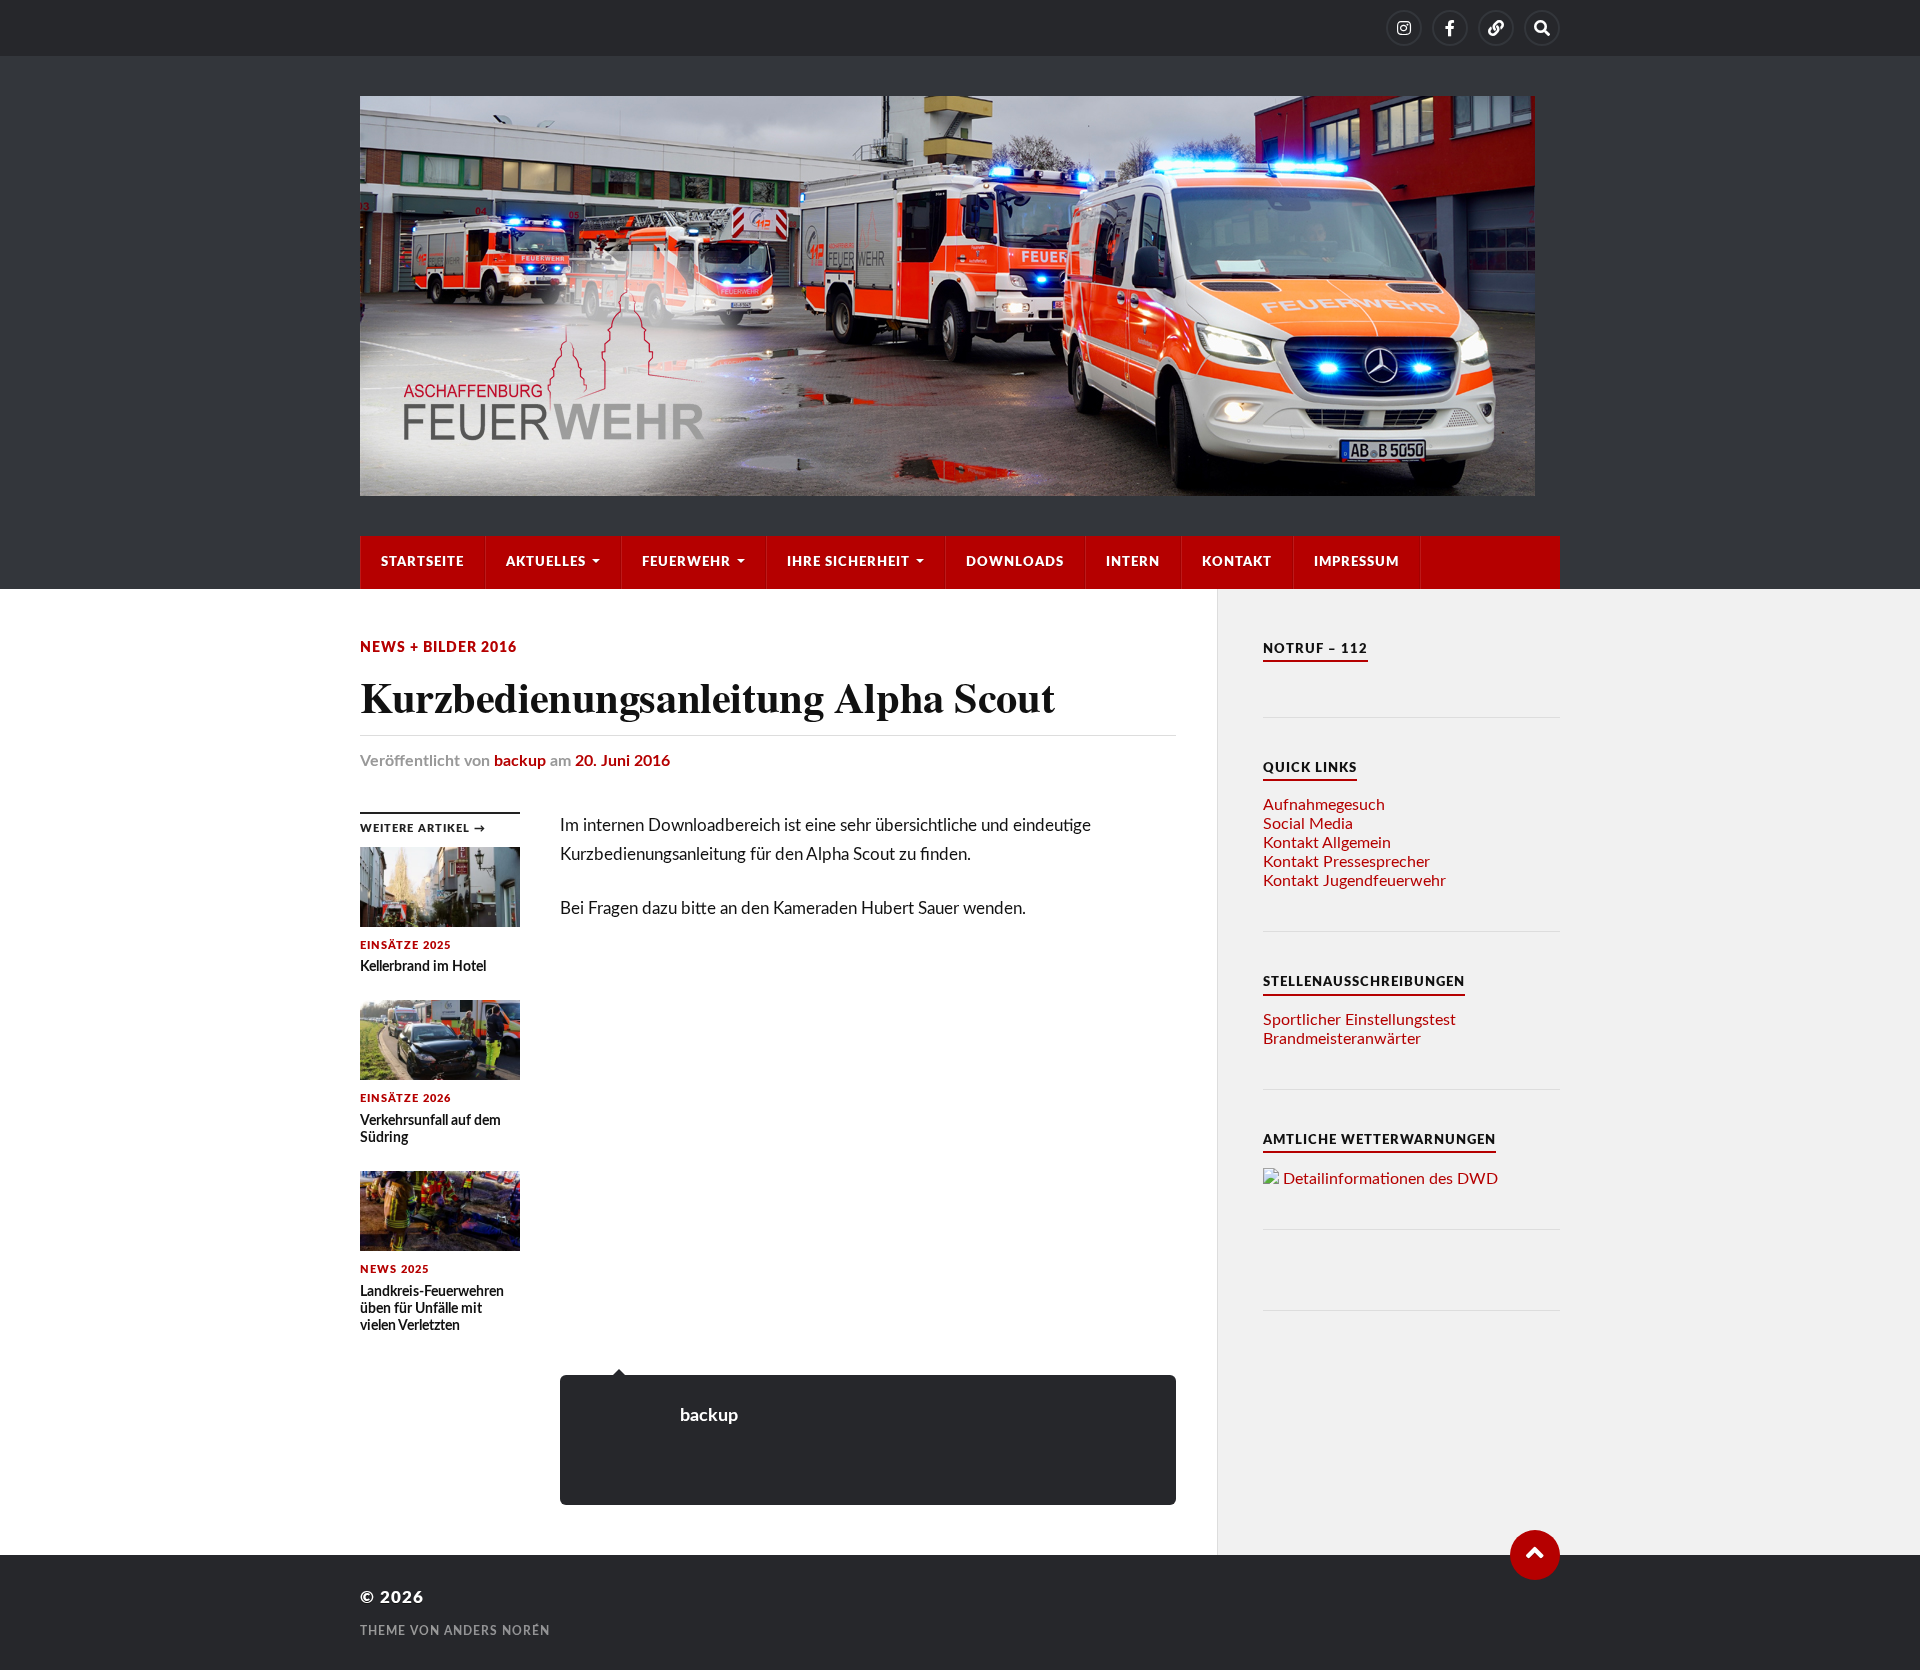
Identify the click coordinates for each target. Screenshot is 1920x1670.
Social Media (1308, 824)
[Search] (1542, 28)
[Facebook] (1450, 28)
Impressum (1356, 562)
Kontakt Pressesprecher (1346, 862)
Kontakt (1237, 562)
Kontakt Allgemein (1327, 843)
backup (520, 761)
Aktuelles (546, 562)
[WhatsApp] (1496, 28)
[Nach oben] (1535, 1555)
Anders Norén (497, 1631)
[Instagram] (1404, 28)
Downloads (1015, 562)
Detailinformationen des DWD (1390, 1179)
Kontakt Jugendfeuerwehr (1354, 881)
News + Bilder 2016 (438, 647)
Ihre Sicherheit (848, 562)
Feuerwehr (686, 562)
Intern (1133, 562)
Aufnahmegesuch (1324, 805)
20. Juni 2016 (622, 761)
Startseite (422, 562)
